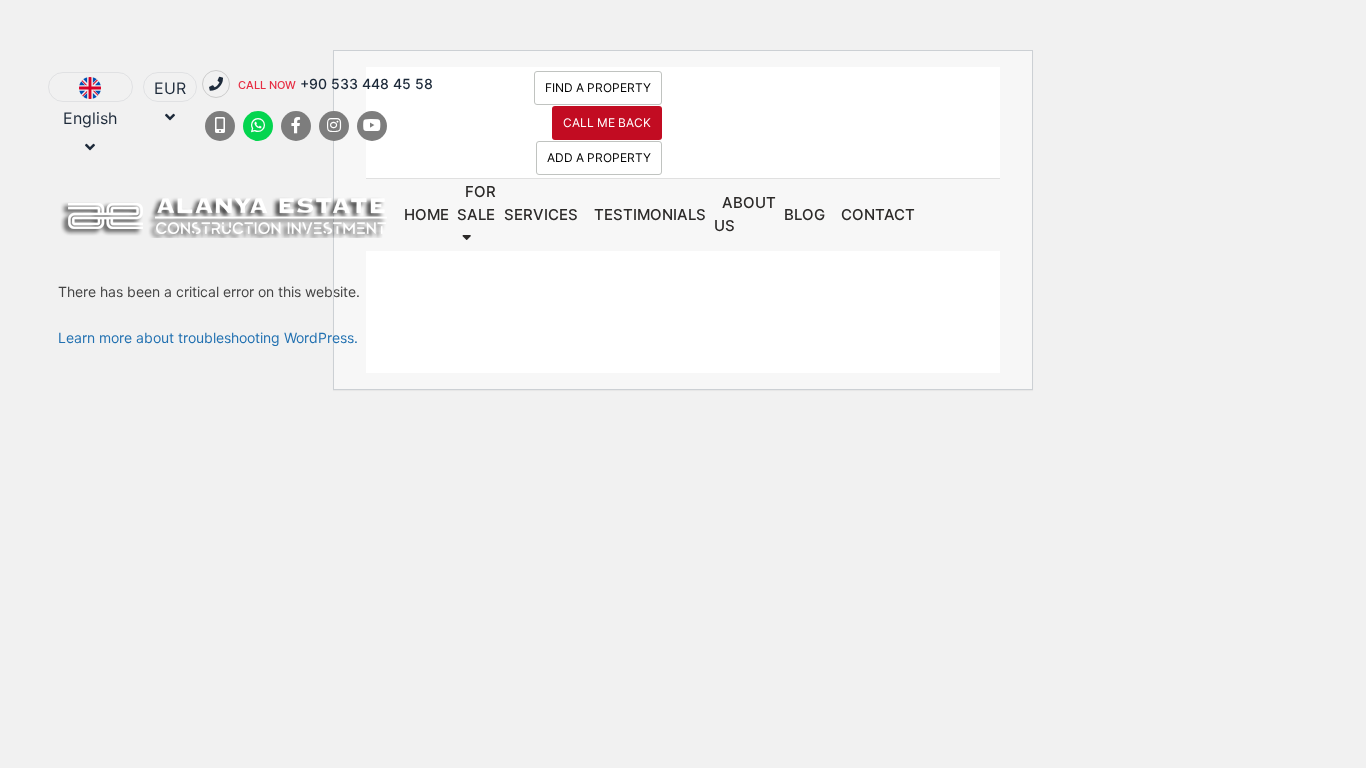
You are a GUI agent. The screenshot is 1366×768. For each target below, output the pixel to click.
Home (426, 214)
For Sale (476, 203)
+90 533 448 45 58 (335, 83)
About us (745, 214)
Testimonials (650, 214)
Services (541, 214)
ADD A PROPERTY (599, 157)
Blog (804, 214)
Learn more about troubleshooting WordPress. (208, 337)
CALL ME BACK (607, 122)
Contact (878, 214)
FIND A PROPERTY (598, 87)
